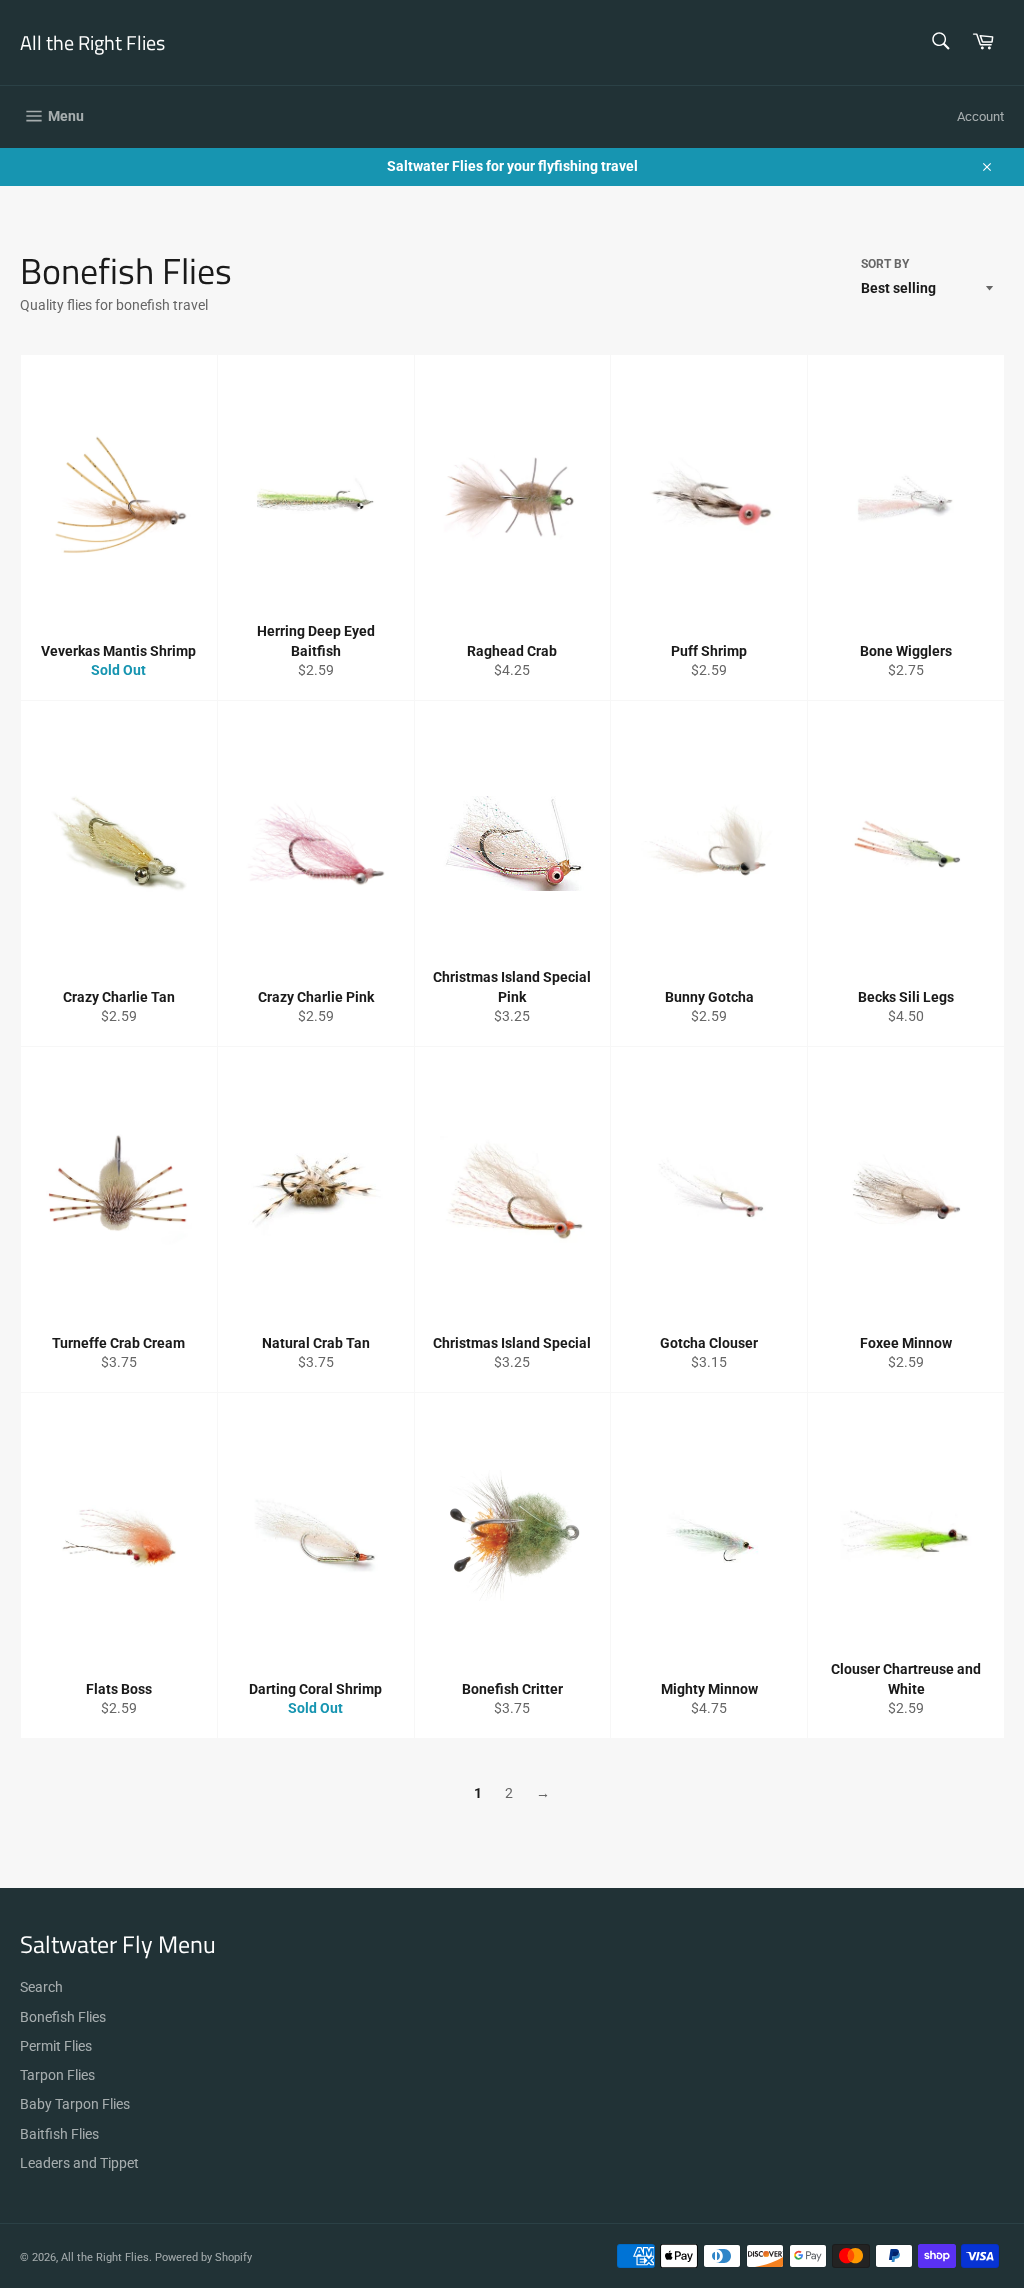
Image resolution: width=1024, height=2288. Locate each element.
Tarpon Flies (57, 2075)
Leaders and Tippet (79, 2163)
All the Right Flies (92, 43)
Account (980, 116)
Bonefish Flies (63, 2017)
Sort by (885, 264)
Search (41, 1987)
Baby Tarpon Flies (75, 2104)
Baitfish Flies (59, 2134)
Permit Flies (56, 2046)
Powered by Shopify (203, 2257)
